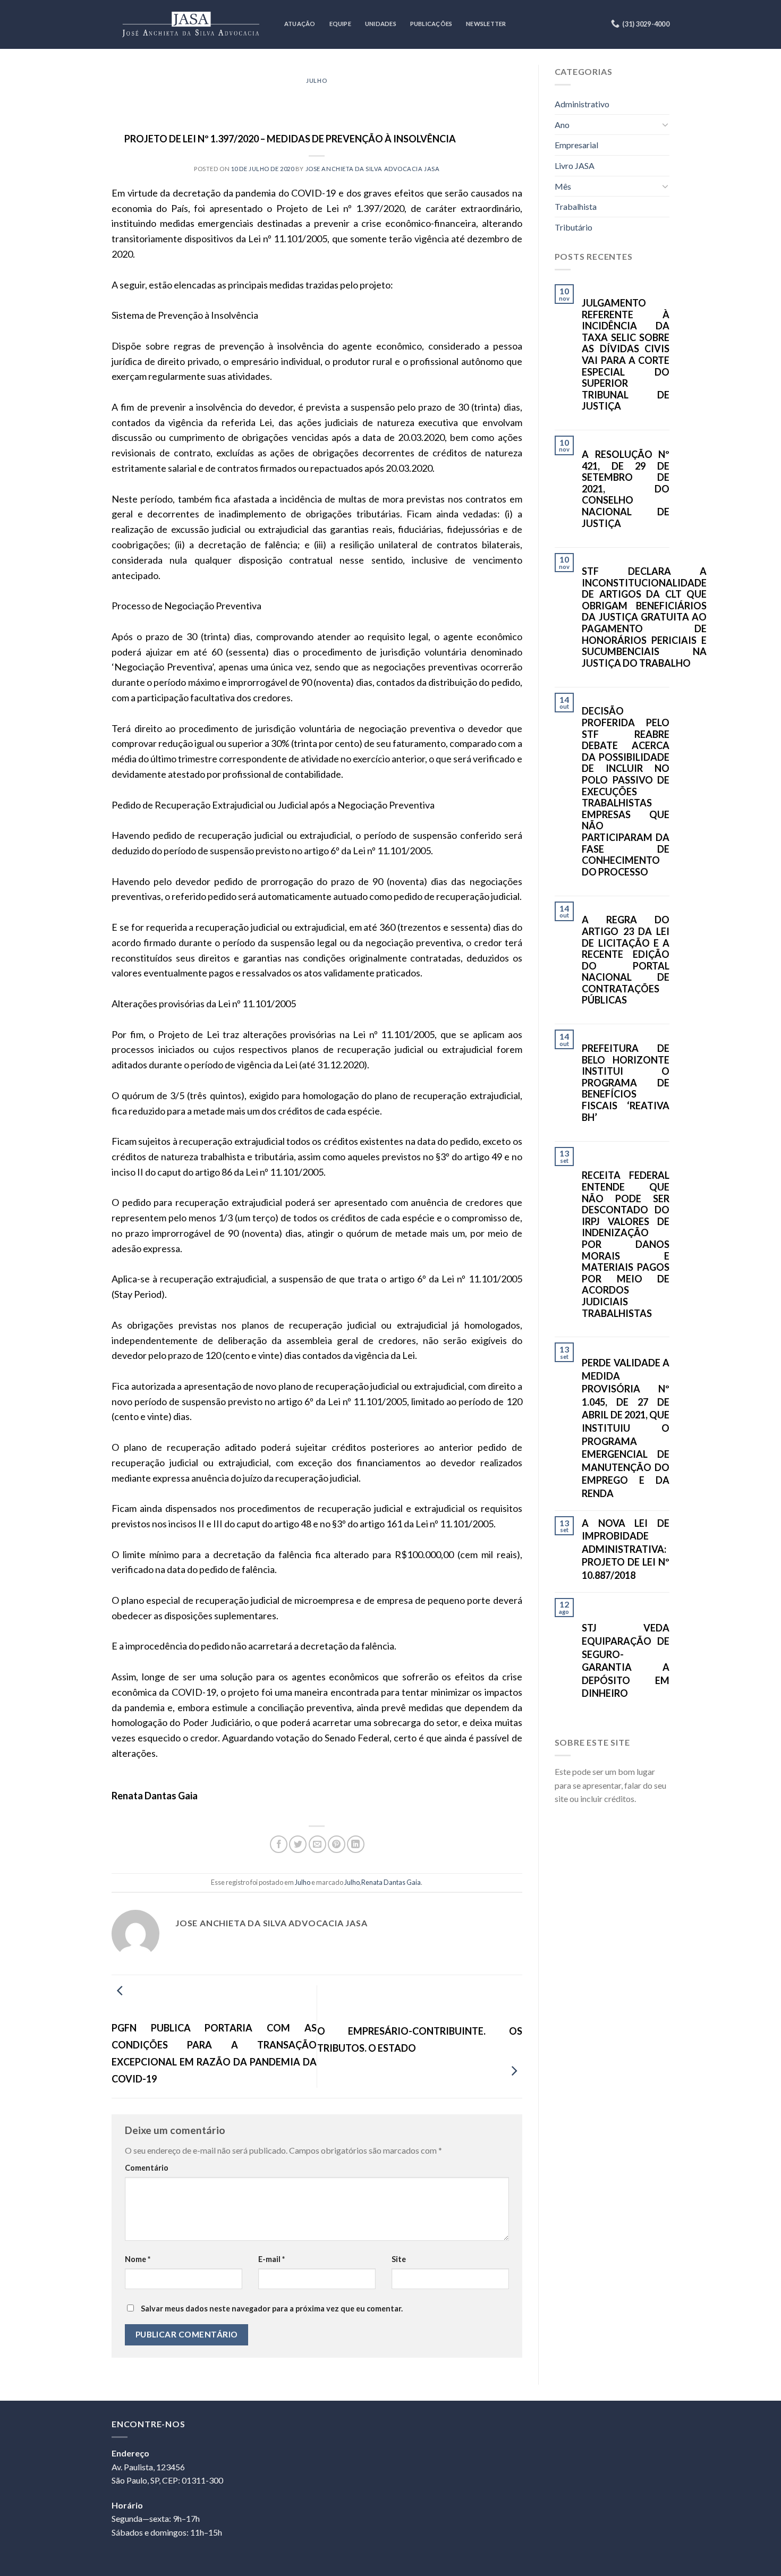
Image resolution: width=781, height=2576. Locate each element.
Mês (563, 186)
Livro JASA (575, 165)
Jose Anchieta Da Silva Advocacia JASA (373, 169)
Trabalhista (576, 206)
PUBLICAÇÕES (431, 24)
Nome (138, 2259)
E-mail (271, 2259)
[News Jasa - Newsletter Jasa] (190, 24)
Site (399, 2259)
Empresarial (576, 145)
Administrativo (582, 104)
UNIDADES (381, 24)
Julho (317, 80)
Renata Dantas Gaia (391, 1882)
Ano (562, 125)
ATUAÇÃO (300, 24)
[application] (778, 2573)
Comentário (147, 2168)
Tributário (574, 227)
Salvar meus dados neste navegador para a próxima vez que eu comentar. (272, 2309)
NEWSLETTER (486, 24)
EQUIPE (340, 24)
